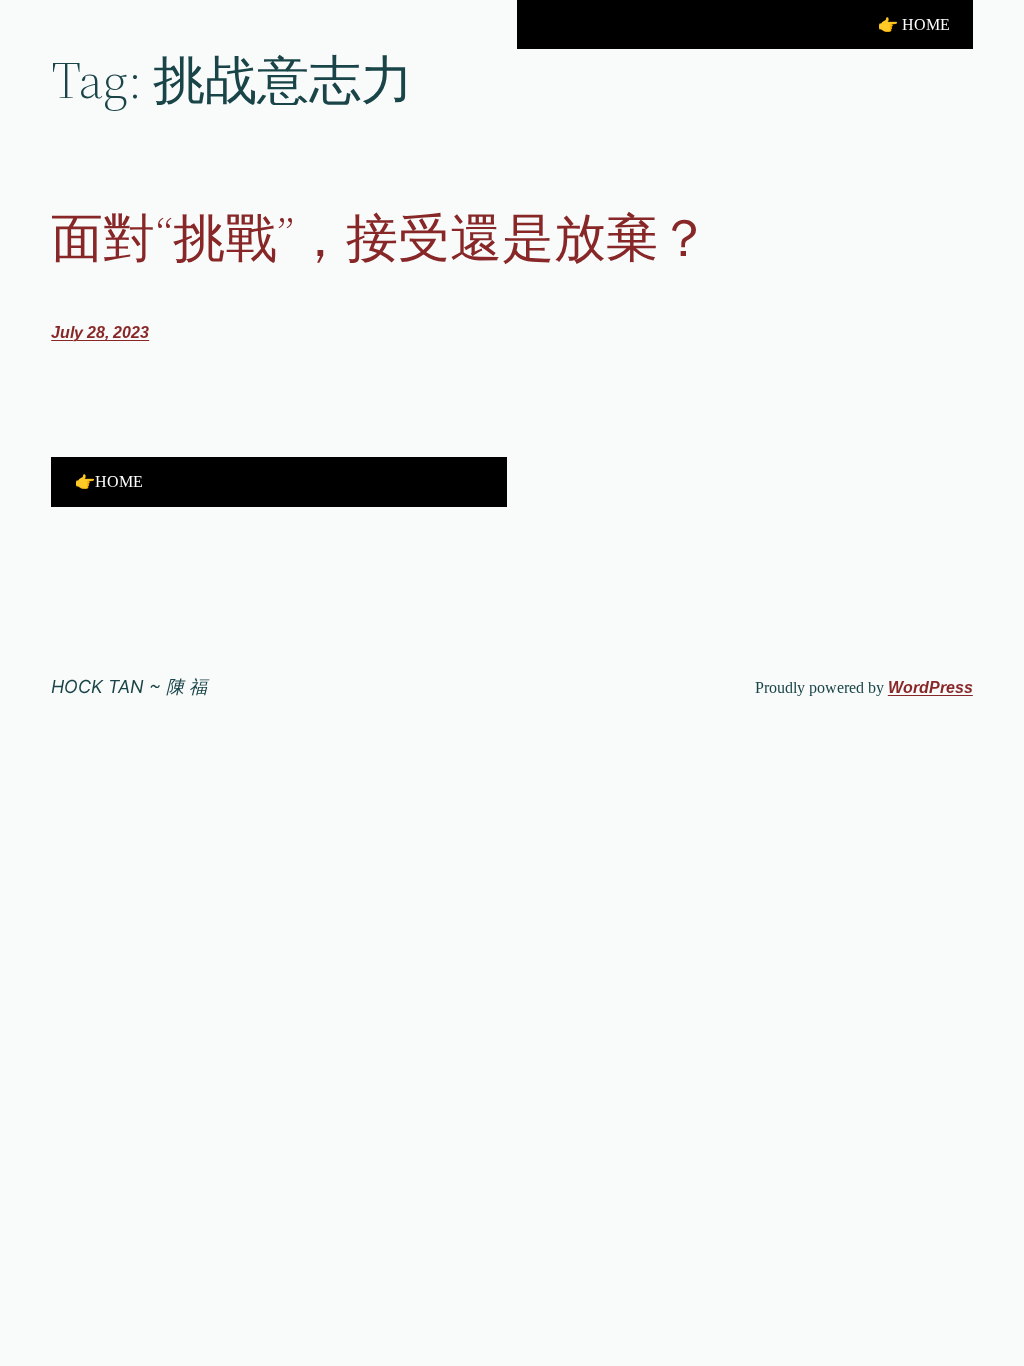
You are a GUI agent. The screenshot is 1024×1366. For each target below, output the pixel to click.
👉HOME (109, 481)
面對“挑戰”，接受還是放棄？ (380, 238)
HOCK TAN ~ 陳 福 (129, 686)
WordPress (930, 687)
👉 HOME (914, 24)
